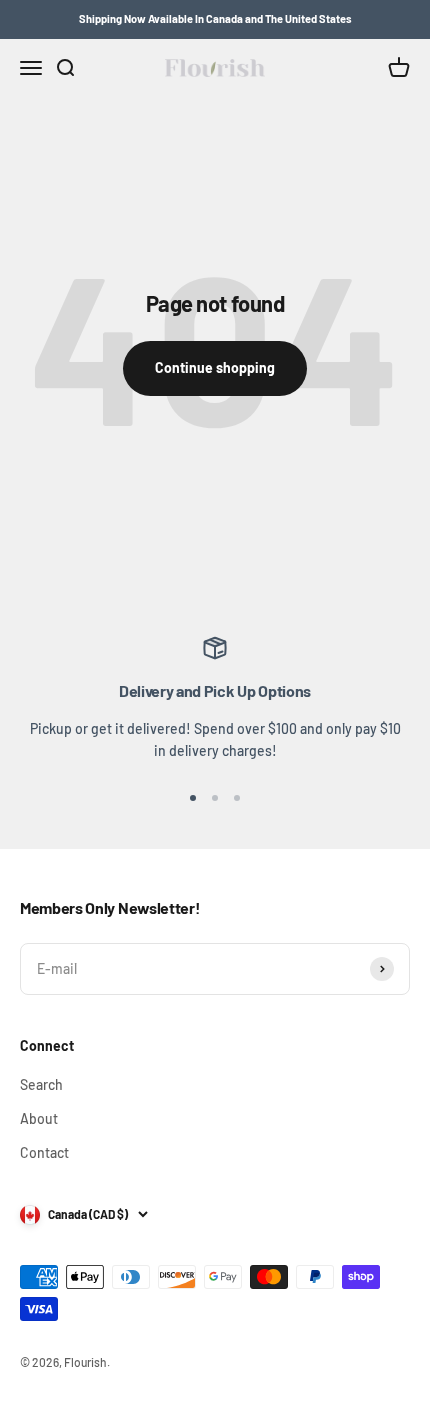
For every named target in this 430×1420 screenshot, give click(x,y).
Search (41, 1084)
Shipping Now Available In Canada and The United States (215, 18)
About (39, 1118)
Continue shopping (215, 367)
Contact (44, 1152)
